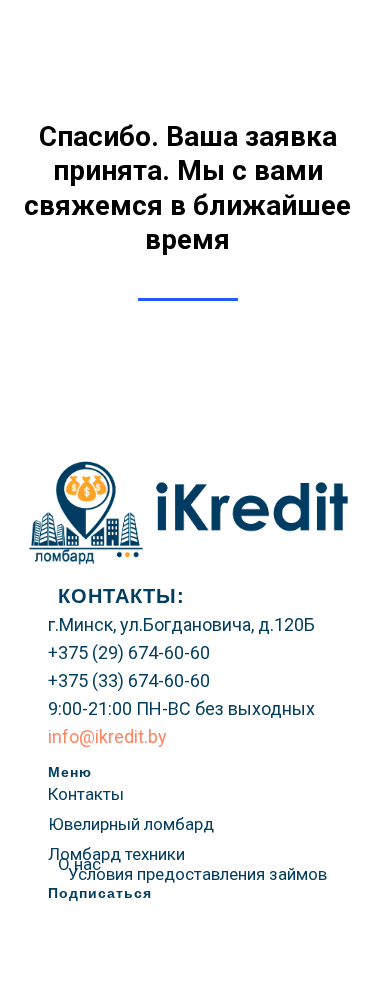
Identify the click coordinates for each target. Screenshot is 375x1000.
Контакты (86, 794)
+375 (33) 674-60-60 (129, 680)
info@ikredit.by (107, 736)
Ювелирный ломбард (131, 824)
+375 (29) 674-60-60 (129, 652)
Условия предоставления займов (197, 874)
